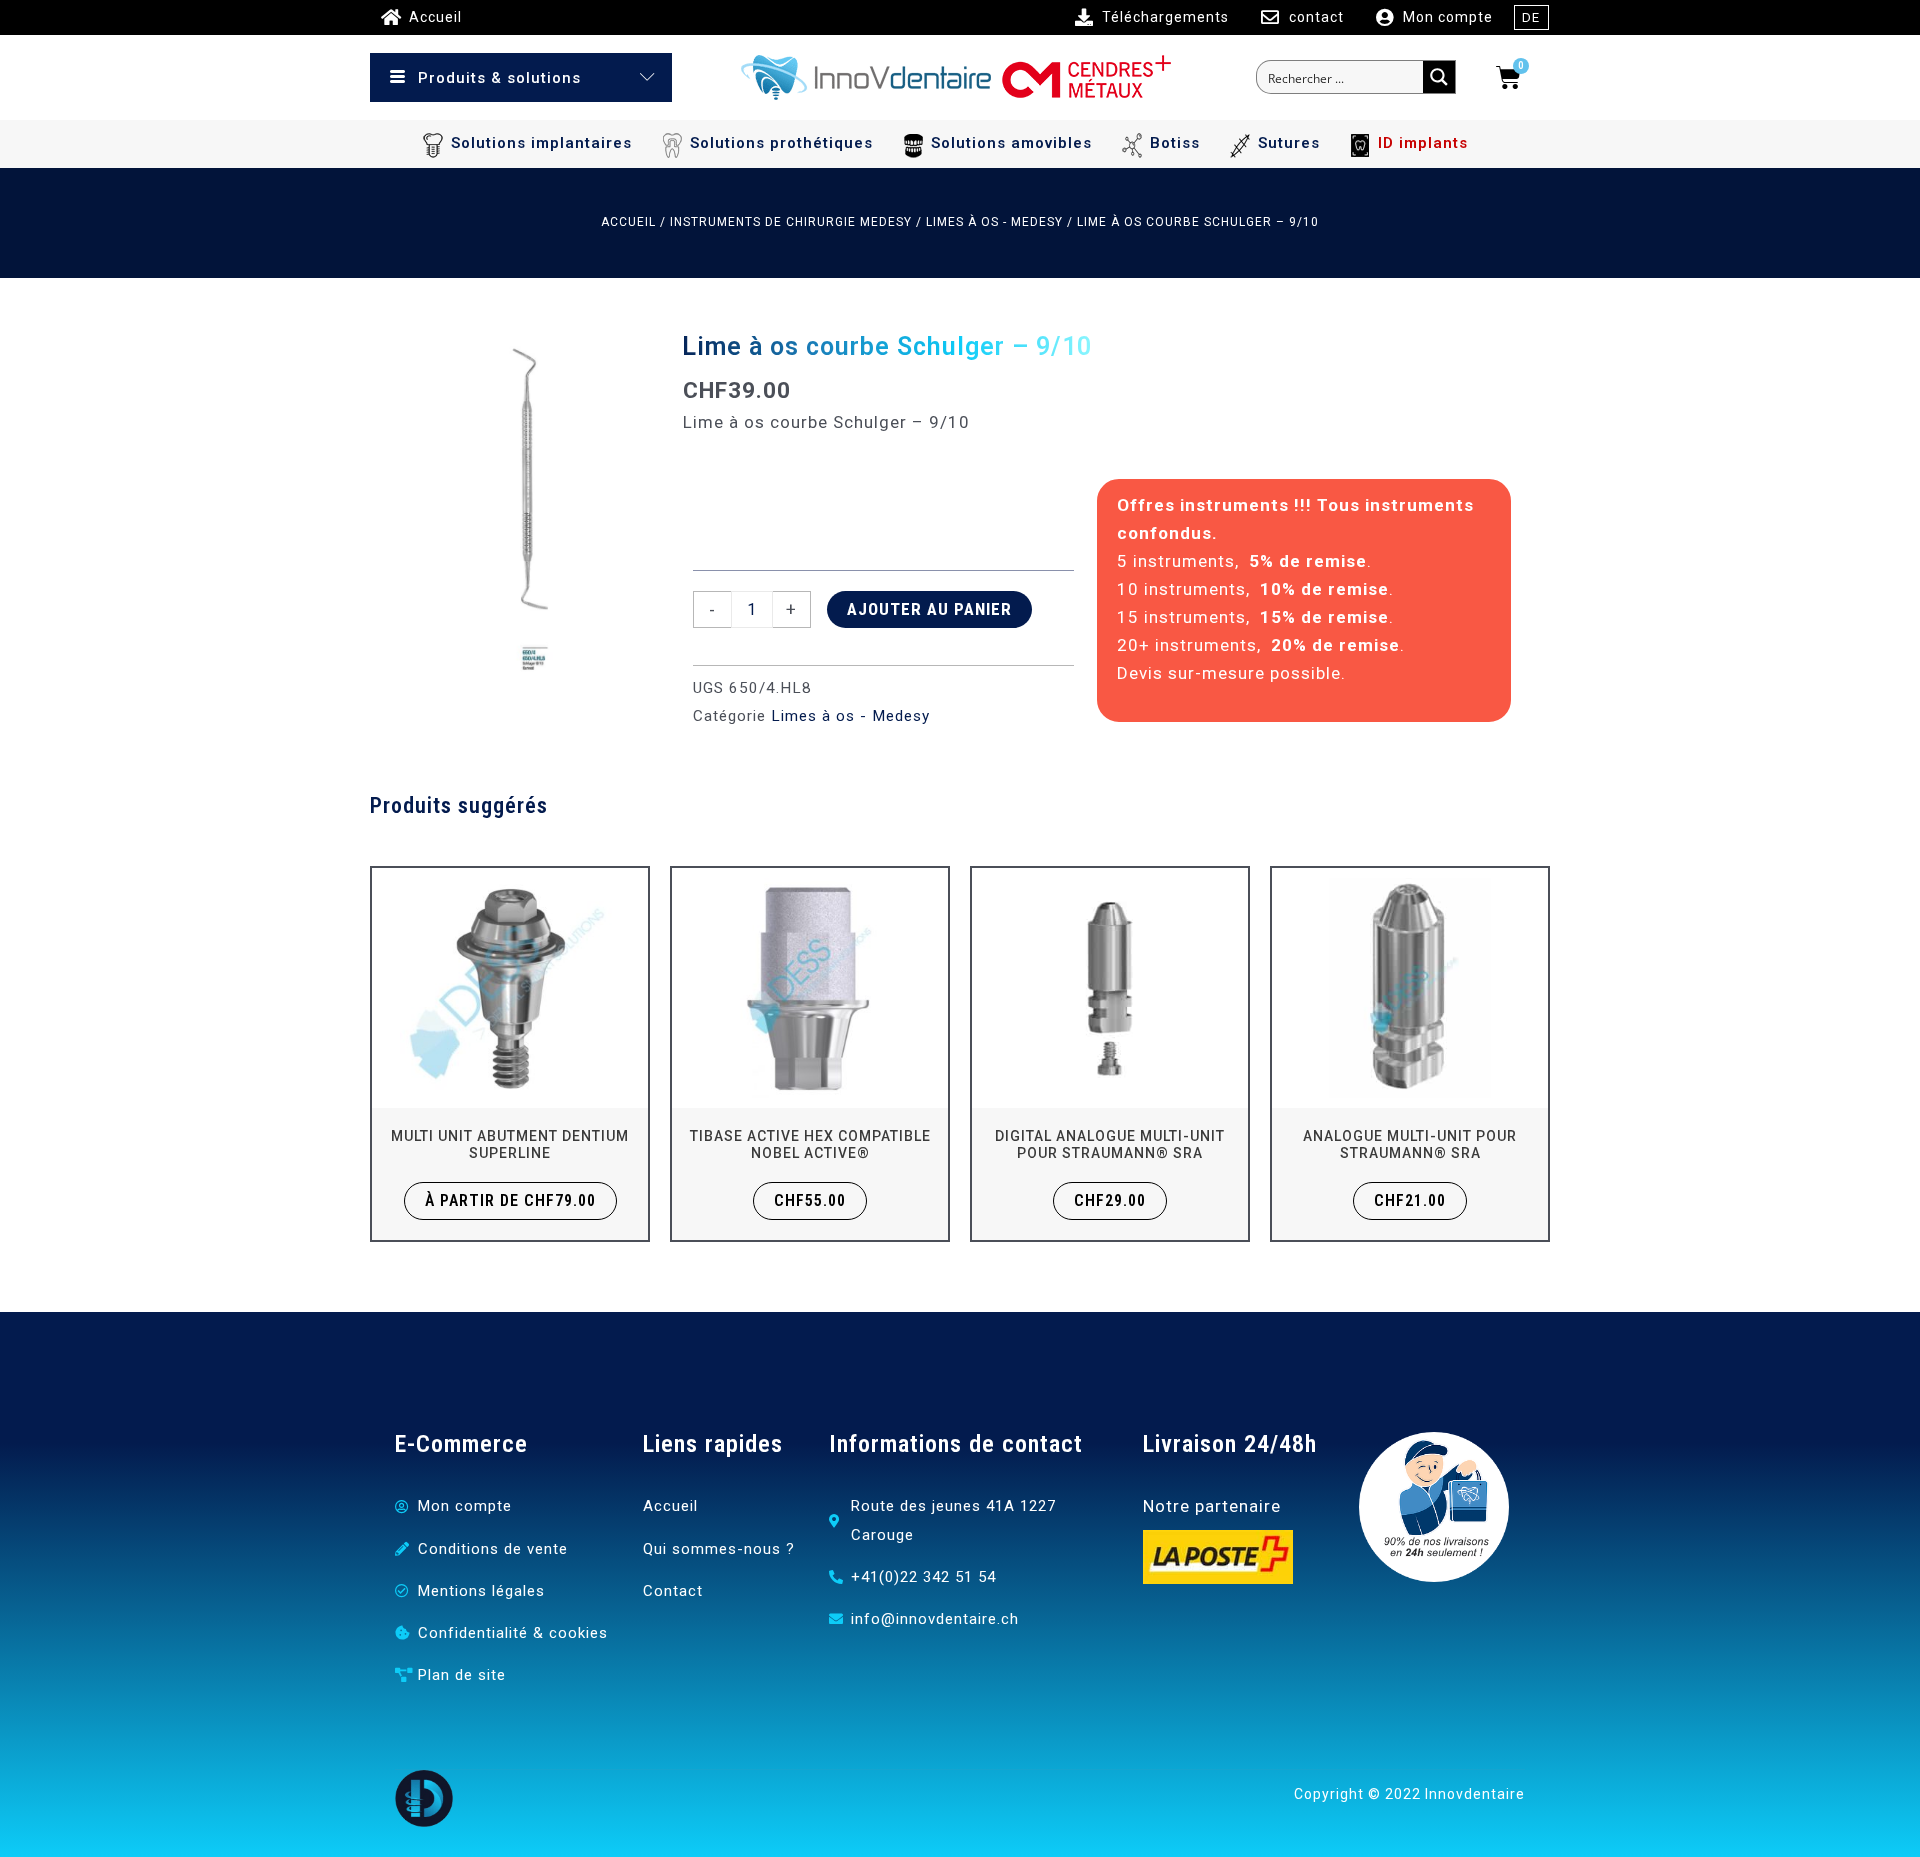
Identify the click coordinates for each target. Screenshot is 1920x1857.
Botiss (1175, 143)
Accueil (628, 222)
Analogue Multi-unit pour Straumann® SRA (1410, 1144)
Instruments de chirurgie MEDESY (791, 222)
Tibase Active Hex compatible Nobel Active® (810, 1144)
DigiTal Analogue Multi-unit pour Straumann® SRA (1110, 1144)
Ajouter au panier (929, 609)
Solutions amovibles (1011, 143)
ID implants (1423, 143)
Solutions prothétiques (781, 143)
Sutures (1289, 143)
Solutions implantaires (541, 143)
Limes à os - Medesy (994, 222)
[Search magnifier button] (1439, 77)
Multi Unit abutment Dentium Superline (510, 1144)
